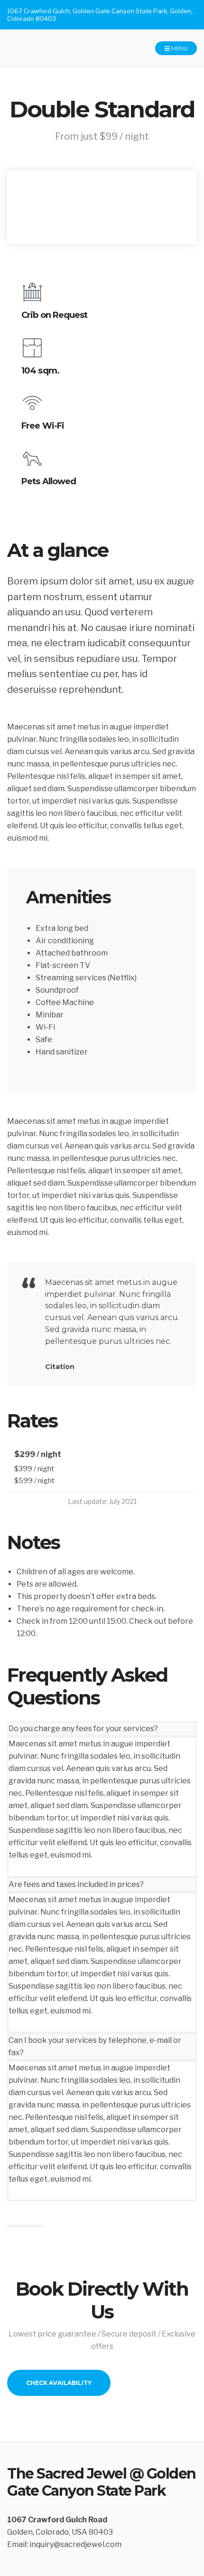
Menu (179, 48)
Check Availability (59, 2383)
